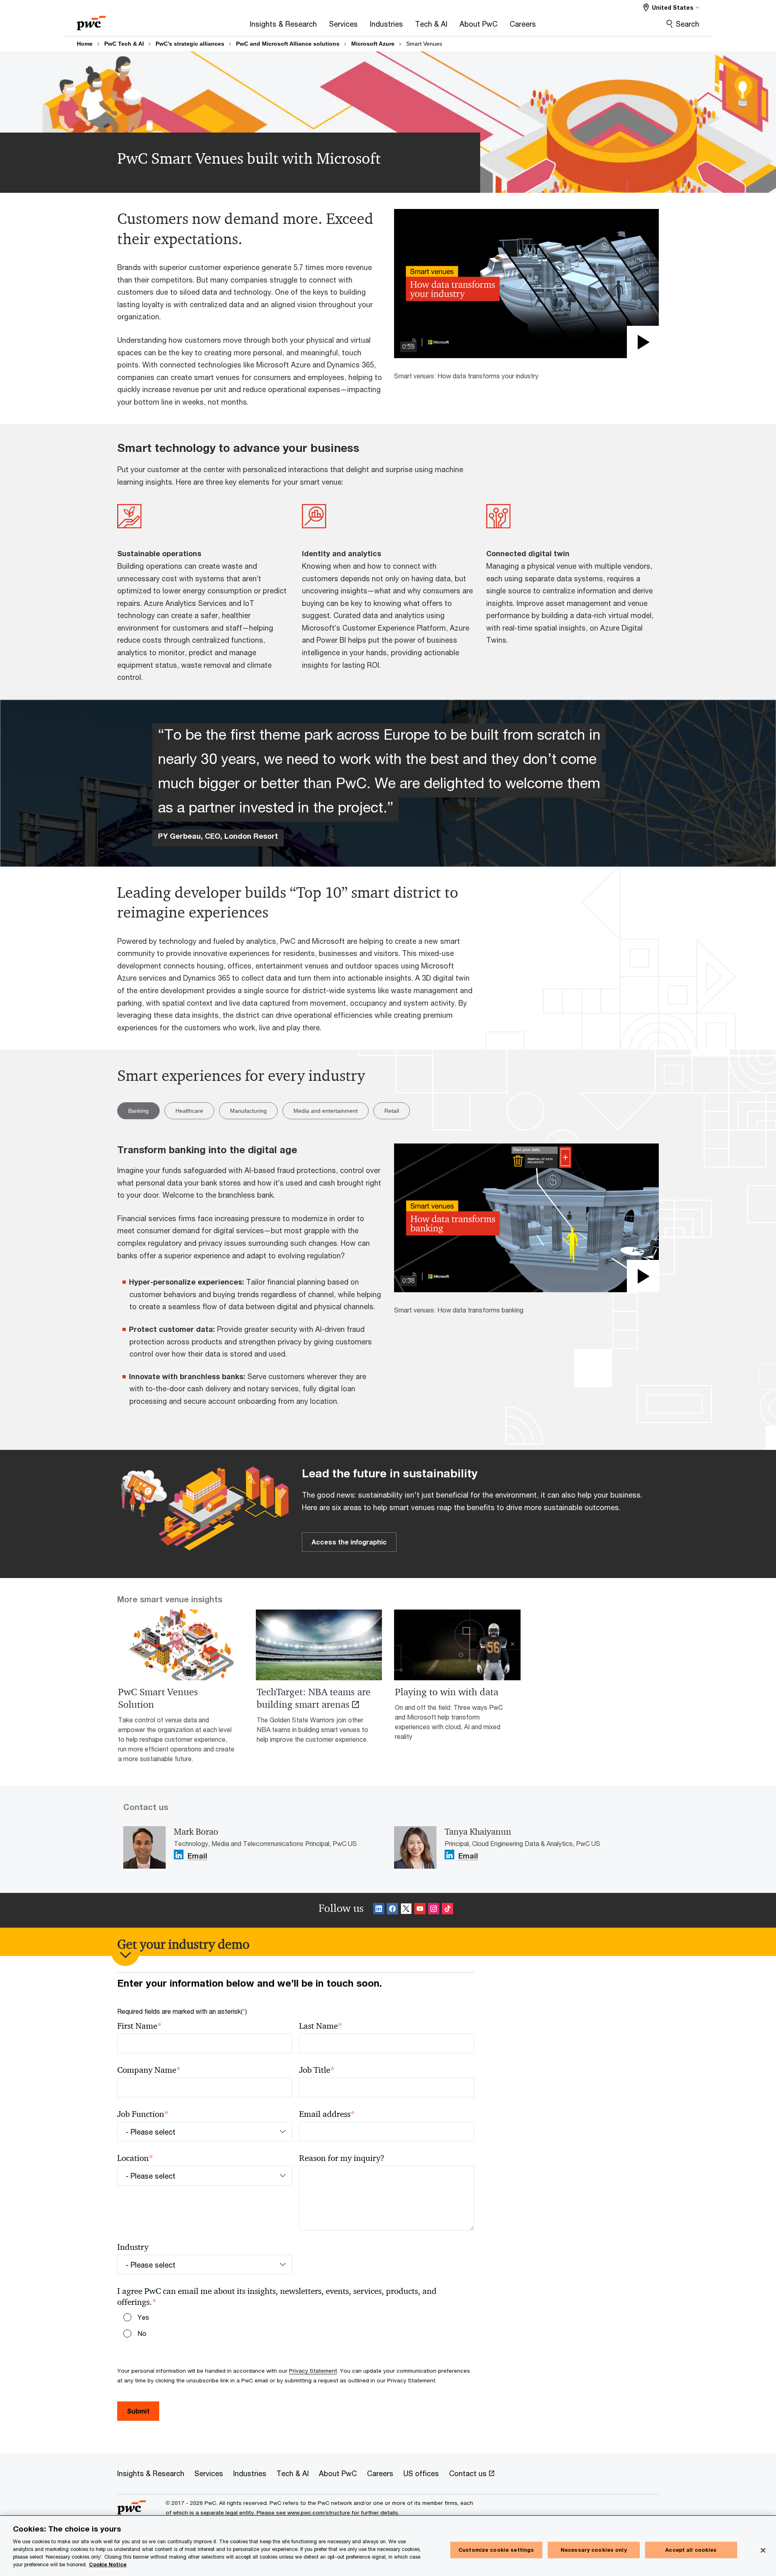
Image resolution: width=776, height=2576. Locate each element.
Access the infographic (349, 1542)
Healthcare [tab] (189, 1111)
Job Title (317, 2070)
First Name (139, 2026)
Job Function (143, 2114)
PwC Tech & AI (124, 44)
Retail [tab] (392, 1111)
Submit (138, 2411)
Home (85, 44)
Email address (327, 2114)
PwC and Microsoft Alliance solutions (288, 44)
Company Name (149, 2070)
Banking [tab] (138, 1111)
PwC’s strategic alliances (190, 44)
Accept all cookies (691, 2550)
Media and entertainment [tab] (326, 1111)
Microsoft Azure (373, 44)
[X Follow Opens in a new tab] (406, 1910)
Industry (133, 2247)
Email (197, 1856)
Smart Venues (424, 44)
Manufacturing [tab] (248, 1111)
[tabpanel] (388, 1281)
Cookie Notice (108, 2564)
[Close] (763, 2550)
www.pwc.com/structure (319, 2513)
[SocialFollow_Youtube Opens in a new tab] (420, 1910)
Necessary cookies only (594, 2550)
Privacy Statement (313, 2371)
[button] (526, 283)
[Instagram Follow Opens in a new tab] (434, 1910)
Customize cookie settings (496, 2550)
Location (135, 2158)
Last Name (321, 2026)
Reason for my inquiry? (342, 2158)
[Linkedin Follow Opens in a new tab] (179, 1855)
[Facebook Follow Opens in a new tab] (392, 1910)
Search (687, 24)
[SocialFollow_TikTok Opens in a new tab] (447, 1910)
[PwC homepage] (91, 20)
